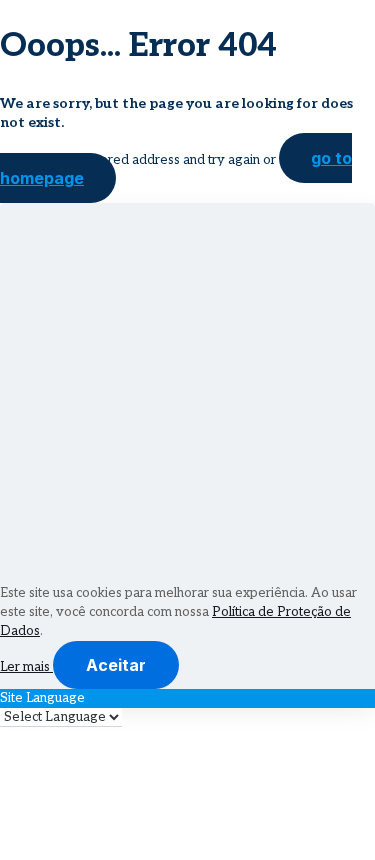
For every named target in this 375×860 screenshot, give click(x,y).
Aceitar (116, 665)
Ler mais (26, 667)
